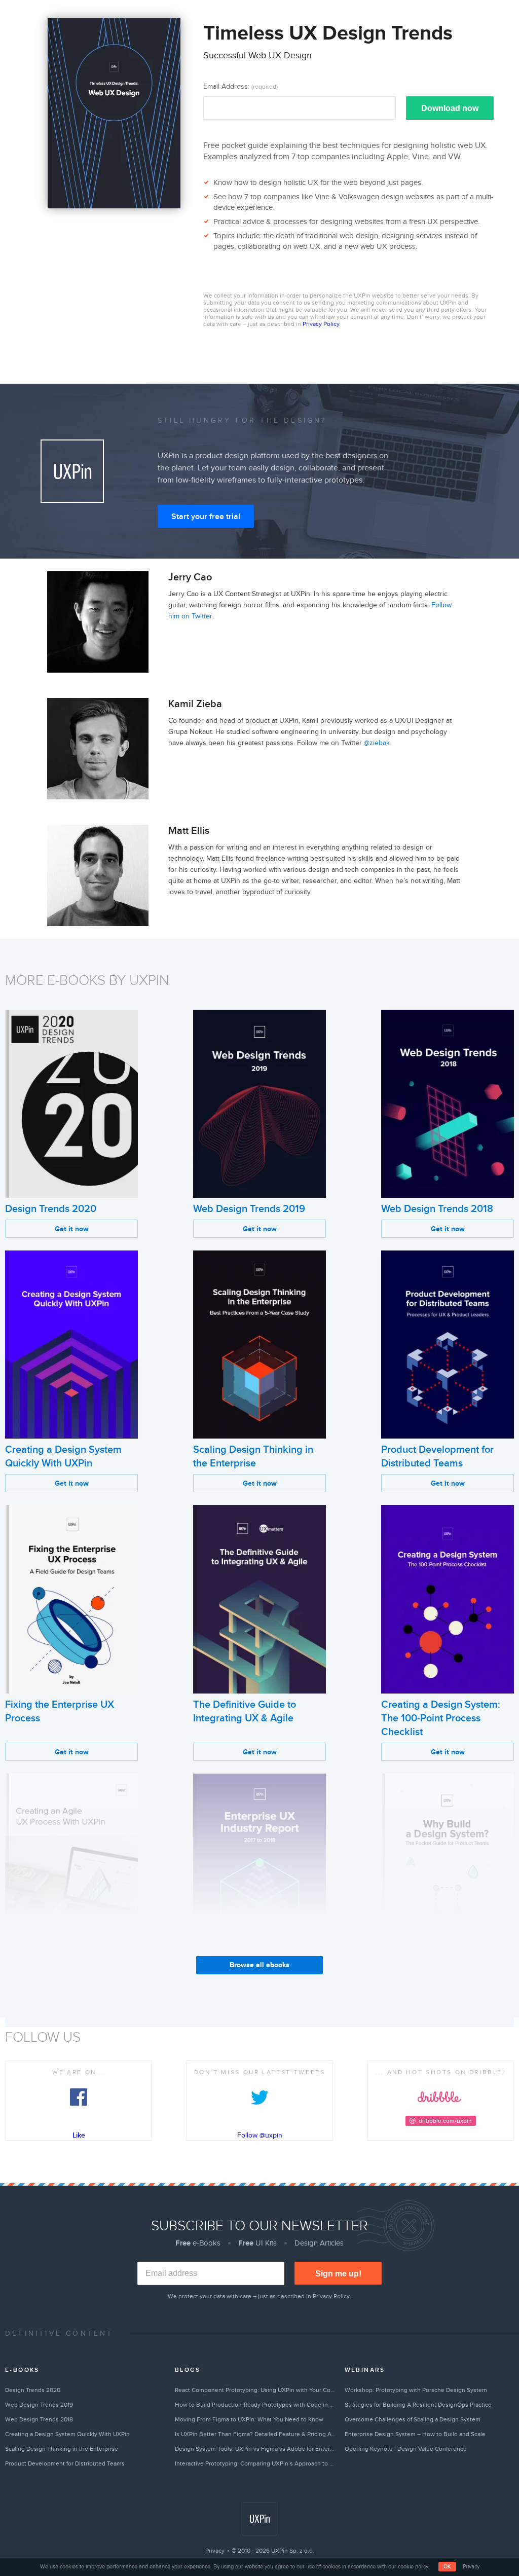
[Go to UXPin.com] (259, 2519)
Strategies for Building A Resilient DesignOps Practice (418, 2405)
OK (447, 2567)
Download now (450, 108)
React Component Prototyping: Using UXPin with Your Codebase (255, 2390)
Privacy (215, 2551)
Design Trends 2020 (51, 1209)
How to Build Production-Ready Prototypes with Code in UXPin (255, 2405)
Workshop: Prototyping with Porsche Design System (416, 2390)
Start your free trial (206, 517)
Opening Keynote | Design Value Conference (406, 2449)
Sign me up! (338, 2274)
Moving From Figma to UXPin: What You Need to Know (249, 2419)
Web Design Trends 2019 (249, 1209)
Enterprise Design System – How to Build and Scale (415, 2434)
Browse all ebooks (259, 1965)
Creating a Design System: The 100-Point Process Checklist (441, 1718)
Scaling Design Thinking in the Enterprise (62, 2449)
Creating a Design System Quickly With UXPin (67, 2434)
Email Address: (240, 86)
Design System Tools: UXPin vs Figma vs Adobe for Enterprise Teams (255, 2449)
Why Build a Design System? (445, 1973)
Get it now (72, 1229)
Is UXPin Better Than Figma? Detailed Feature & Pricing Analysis (255, 2434)
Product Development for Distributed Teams (65, 2463)
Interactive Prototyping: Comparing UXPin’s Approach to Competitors (255, 2463)
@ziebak (377, 743)
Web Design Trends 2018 (437, 1209)
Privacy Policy (321, 324)
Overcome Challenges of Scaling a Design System (413, 2419)
